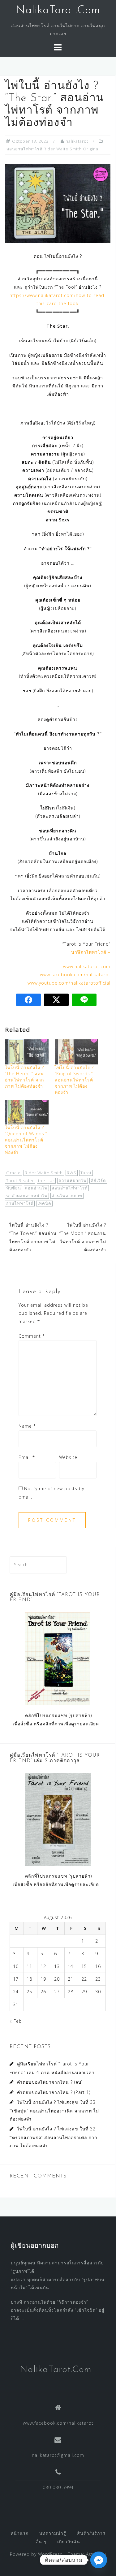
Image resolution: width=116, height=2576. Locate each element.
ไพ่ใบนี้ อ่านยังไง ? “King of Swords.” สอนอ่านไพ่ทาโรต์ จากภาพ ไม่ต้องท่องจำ (74, 1080)
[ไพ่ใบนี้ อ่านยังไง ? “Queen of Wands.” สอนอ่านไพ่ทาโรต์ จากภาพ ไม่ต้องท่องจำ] (27, 1112)
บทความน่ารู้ (53, 2533)
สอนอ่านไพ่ (36, 1188)
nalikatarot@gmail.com (58, 2455)
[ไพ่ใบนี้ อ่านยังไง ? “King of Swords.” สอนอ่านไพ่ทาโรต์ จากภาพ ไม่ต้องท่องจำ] (77, 1052)
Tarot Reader (20, 1180)
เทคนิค (44, 1203)
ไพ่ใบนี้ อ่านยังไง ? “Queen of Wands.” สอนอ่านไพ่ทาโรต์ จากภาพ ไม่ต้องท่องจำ (26, 1140)
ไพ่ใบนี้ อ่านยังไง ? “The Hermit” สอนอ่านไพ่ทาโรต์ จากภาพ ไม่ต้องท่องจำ (24, 1077)
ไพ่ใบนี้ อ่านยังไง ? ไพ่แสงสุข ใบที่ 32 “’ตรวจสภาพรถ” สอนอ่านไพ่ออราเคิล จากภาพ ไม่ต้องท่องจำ (53, 2137)
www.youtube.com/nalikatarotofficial (69, 983)
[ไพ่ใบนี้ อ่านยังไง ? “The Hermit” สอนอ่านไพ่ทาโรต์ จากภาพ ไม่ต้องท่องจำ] (27, 1052)
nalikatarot (77, 141)
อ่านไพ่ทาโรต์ (20, 1203)
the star (46, 1180)
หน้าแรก (19, 2533)
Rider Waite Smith (44, 1173)
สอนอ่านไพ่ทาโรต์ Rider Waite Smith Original (53, 149)
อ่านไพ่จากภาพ (67, 1196)
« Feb (16, 2021)
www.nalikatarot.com (87, 967)
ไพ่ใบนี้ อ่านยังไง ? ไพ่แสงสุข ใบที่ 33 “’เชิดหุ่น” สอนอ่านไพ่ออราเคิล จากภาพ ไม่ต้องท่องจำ (54, 2110)
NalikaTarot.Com (58, 11)
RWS (72, 1173)
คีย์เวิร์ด (98, 1180)
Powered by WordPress (36, 2554)
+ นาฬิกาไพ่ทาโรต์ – (88, 952)
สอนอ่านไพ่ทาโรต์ (70, 1188)
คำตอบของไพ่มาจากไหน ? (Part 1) (54, 2092)
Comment (32, 1336)
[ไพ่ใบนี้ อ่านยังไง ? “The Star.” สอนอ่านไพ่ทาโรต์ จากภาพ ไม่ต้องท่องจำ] (58, 203)
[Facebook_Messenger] (99, 2560)
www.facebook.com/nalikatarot (75, 975)
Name (27, 1426)
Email (27, 1457)
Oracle (13, 1173)
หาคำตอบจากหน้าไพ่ (27, 1196)
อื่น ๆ (41, 2541)
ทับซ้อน (14, 1188)
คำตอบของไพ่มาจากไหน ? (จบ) (50, 2082)
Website (68, 1457)
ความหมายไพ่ (73, 1180)
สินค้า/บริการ (91, 2533)
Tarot (86, 1173)
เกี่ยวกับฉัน (69, 2541)
